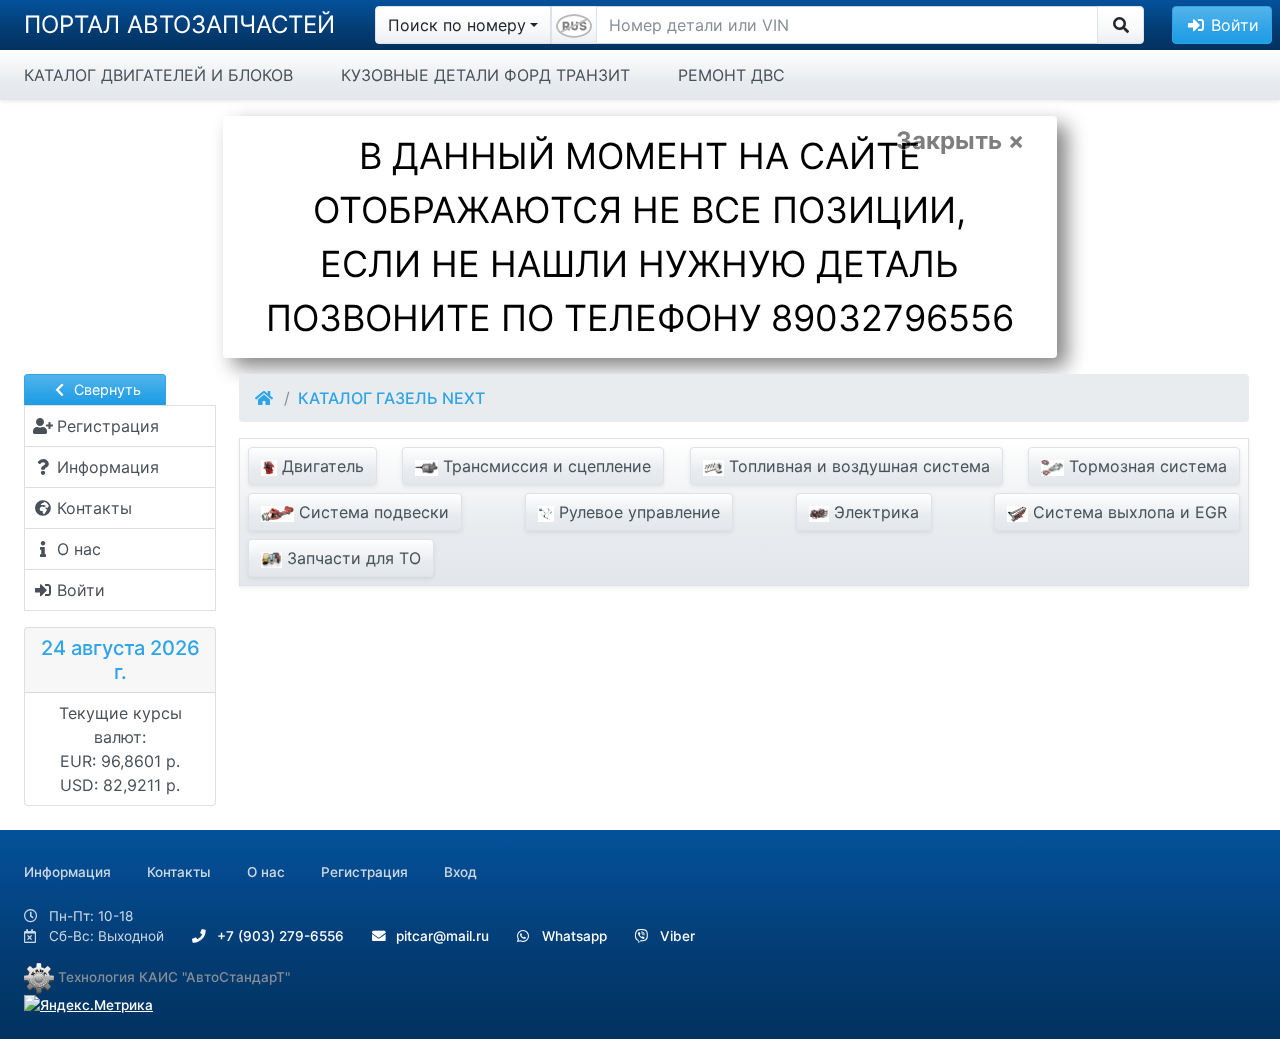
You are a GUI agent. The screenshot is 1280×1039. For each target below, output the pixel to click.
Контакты (179, 872)
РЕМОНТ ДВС (731, 75)
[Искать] (1120, 25)
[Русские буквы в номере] (574, 25)
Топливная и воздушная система (857, 466)
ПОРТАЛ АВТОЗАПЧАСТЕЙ (179, 24)
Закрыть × (960, 141)
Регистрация (364, 872)
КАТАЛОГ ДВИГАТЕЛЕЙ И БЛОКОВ (158, 75)
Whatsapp (572, 936)
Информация (67, 872)
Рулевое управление (637, 512)
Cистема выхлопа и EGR (1127, 512)
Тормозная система (1145, 466)
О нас (266, 872)
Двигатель (320, 466)
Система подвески (371, 512)
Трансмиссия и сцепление (544, 466)
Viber (675, 936)
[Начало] (265, 398)
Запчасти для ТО (351, 558)
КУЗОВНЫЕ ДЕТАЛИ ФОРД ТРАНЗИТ (485, 75)
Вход (460, 872)
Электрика (874, 512)
